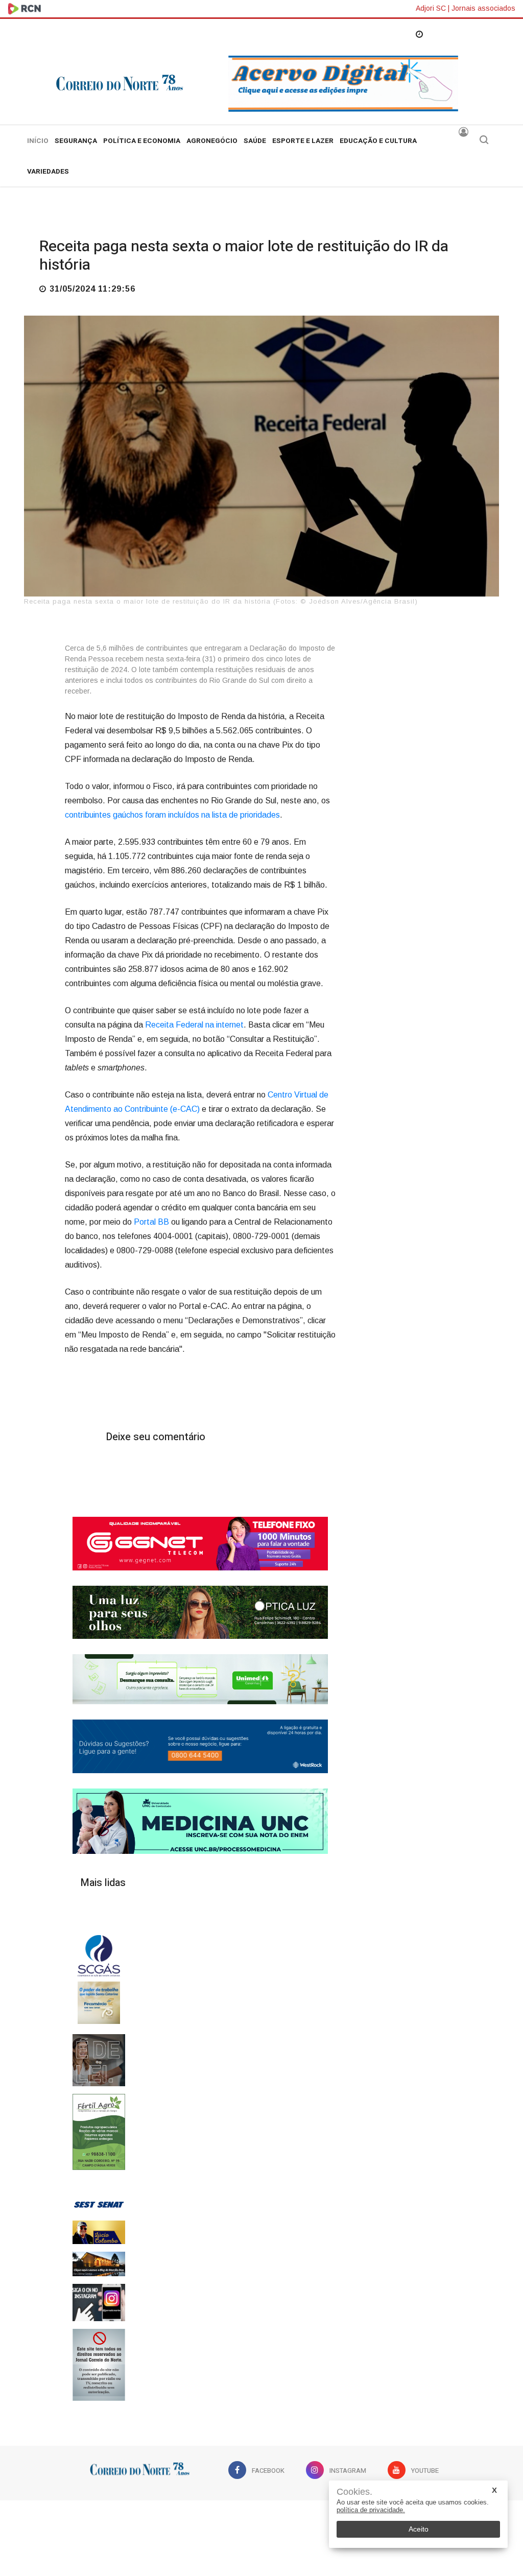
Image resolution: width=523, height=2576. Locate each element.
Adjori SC (431, 8)
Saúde (255, 141)
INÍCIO (38, 141)
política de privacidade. (371, 2510)
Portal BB (151, 1222)
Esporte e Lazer (303, 141)
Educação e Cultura (378, 141)
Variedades (48, 172)
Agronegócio (212, 141)
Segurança (76, 141)
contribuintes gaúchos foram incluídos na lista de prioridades (172, 815)
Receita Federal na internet (193, 1025)
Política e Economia (142, 141)
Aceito (419, 2529)
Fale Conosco (262, 2521)
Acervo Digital (193, 2521)
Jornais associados (483, 8)
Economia (61, 221)
